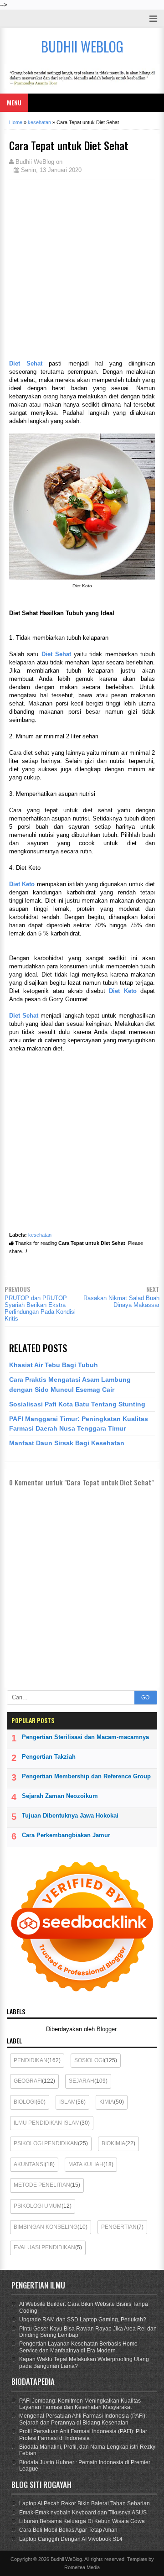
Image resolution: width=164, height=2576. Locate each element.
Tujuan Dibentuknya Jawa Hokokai (70, 1816)
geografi (28, 2081)
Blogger (106, 2029)
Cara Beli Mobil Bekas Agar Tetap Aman (68, 2530)
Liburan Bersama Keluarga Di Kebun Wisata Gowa (82, 2521)
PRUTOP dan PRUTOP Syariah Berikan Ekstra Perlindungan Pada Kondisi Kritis (40, 1308)
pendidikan (31, 2060)
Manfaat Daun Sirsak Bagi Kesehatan (67, 1443)
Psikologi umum (38, 2206)
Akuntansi (29, 2164)
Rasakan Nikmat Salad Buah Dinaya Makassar (121, 1301)
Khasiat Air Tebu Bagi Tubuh (54, 1365)
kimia (107, 2102)
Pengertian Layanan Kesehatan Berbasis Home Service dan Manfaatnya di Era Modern (78, 2347)
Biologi (25, 2102)
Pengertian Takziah (49, 1757)
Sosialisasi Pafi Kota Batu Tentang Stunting (77, 1404)
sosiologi (89, 2060)
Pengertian (119, 2227)
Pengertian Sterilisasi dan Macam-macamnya (85, 1737)
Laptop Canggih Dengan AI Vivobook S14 (71, 2539)
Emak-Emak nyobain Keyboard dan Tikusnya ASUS (83, 2513)
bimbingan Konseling (46, 2227)
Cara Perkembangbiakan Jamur (66, 1835)
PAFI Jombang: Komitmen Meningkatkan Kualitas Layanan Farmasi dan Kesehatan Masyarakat (80, 2404)
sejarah (82, 2081)
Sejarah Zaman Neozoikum (60, 1796)
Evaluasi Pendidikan (44, 2247)
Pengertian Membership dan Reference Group (86, 1776)
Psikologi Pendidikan (46, 2143)
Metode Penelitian (42, 2185)
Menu (14, 102)
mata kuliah (86, 2164)
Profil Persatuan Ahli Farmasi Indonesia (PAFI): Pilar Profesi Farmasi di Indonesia (83, 2435)
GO (145, 1698)
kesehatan (40, 1235)
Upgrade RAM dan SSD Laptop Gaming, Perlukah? (83, 2320)
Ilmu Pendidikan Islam (47, 2123)
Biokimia (113, 2143)
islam (67, 2102)
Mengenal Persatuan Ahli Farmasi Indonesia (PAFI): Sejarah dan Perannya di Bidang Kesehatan (83, 2419)
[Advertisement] (82, 268)
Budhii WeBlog (66, 2559)
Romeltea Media (82, 2567)
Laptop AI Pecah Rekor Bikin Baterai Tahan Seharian (85, 2503)
